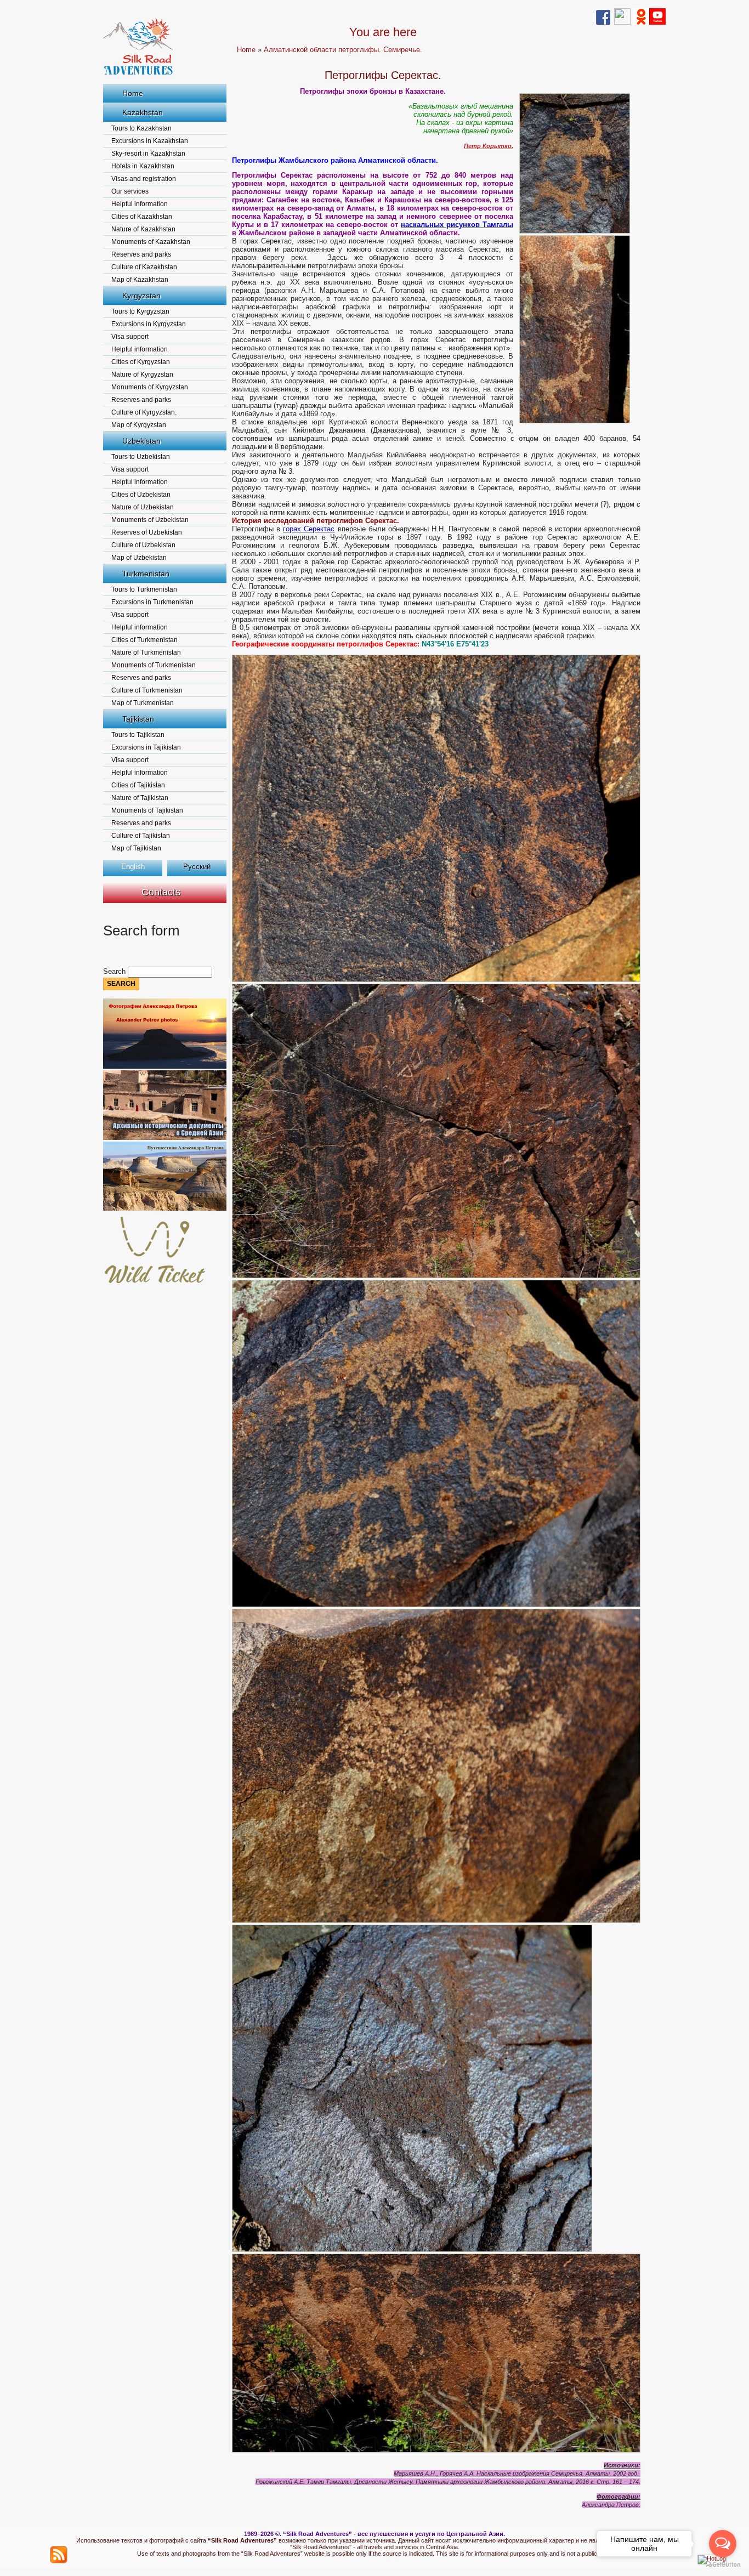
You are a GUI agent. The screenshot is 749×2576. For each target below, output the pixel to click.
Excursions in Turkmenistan (152, 602)
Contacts (161, 892)
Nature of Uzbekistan (143, 507)
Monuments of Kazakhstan (151, 242)
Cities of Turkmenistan (144, 640)
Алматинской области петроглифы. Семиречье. (343, 50)
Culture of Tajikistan (141, 836)
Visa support (130, 337)
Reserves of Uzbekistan (147, 532)
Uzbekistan (141, 441)
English (133, 867)
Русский (197, 867)
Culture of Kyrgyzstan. (144, 412)
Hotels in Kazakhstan (143, 166)
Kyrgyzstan (141, 296)
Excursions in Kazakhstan (150, 141)
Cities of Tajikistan (138, 785)
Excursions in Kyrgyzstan (149, 324)
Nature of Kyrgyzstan (142, 375)
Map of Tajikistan (136, 848)
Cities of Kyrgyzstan (141, 362)
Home (133, 93)
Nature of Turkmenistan (146, 652)
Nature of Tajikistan (140, 798)
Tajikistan (138, 719)
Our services (130, 191)
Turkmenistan (146, 574)
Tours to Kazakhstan (141, 128)
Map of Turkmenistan (143, 703)
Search (115, 971)
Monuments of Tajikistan (147, 810)
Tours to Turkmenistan (144, 589)
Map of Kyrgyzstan (139, 425)
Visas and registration (144, 179)
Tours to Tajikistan (138, 735)
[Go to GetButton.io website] (723, 2565)
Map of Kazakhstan (140, 280)
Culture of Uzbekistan (143, 545)
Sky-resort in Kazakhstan (148, 154)
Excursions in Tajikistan (146, 747)
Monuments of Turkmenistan (154, 665)
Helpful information (140, 204)
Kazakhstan (143, 112)
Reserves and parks (141, 254)
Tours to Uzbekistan (141, 457)
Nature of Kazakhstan (143, 229)
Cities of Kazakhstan (142, 217)
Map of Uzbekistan (139, 558)
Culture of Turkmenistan (147, 690)
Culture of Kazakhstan (144, 267)
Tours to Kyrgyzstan (140, 311)
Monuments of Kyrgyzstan (150, 387)
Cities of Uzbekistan (141, 495)
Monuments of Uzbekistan (150, 520)
